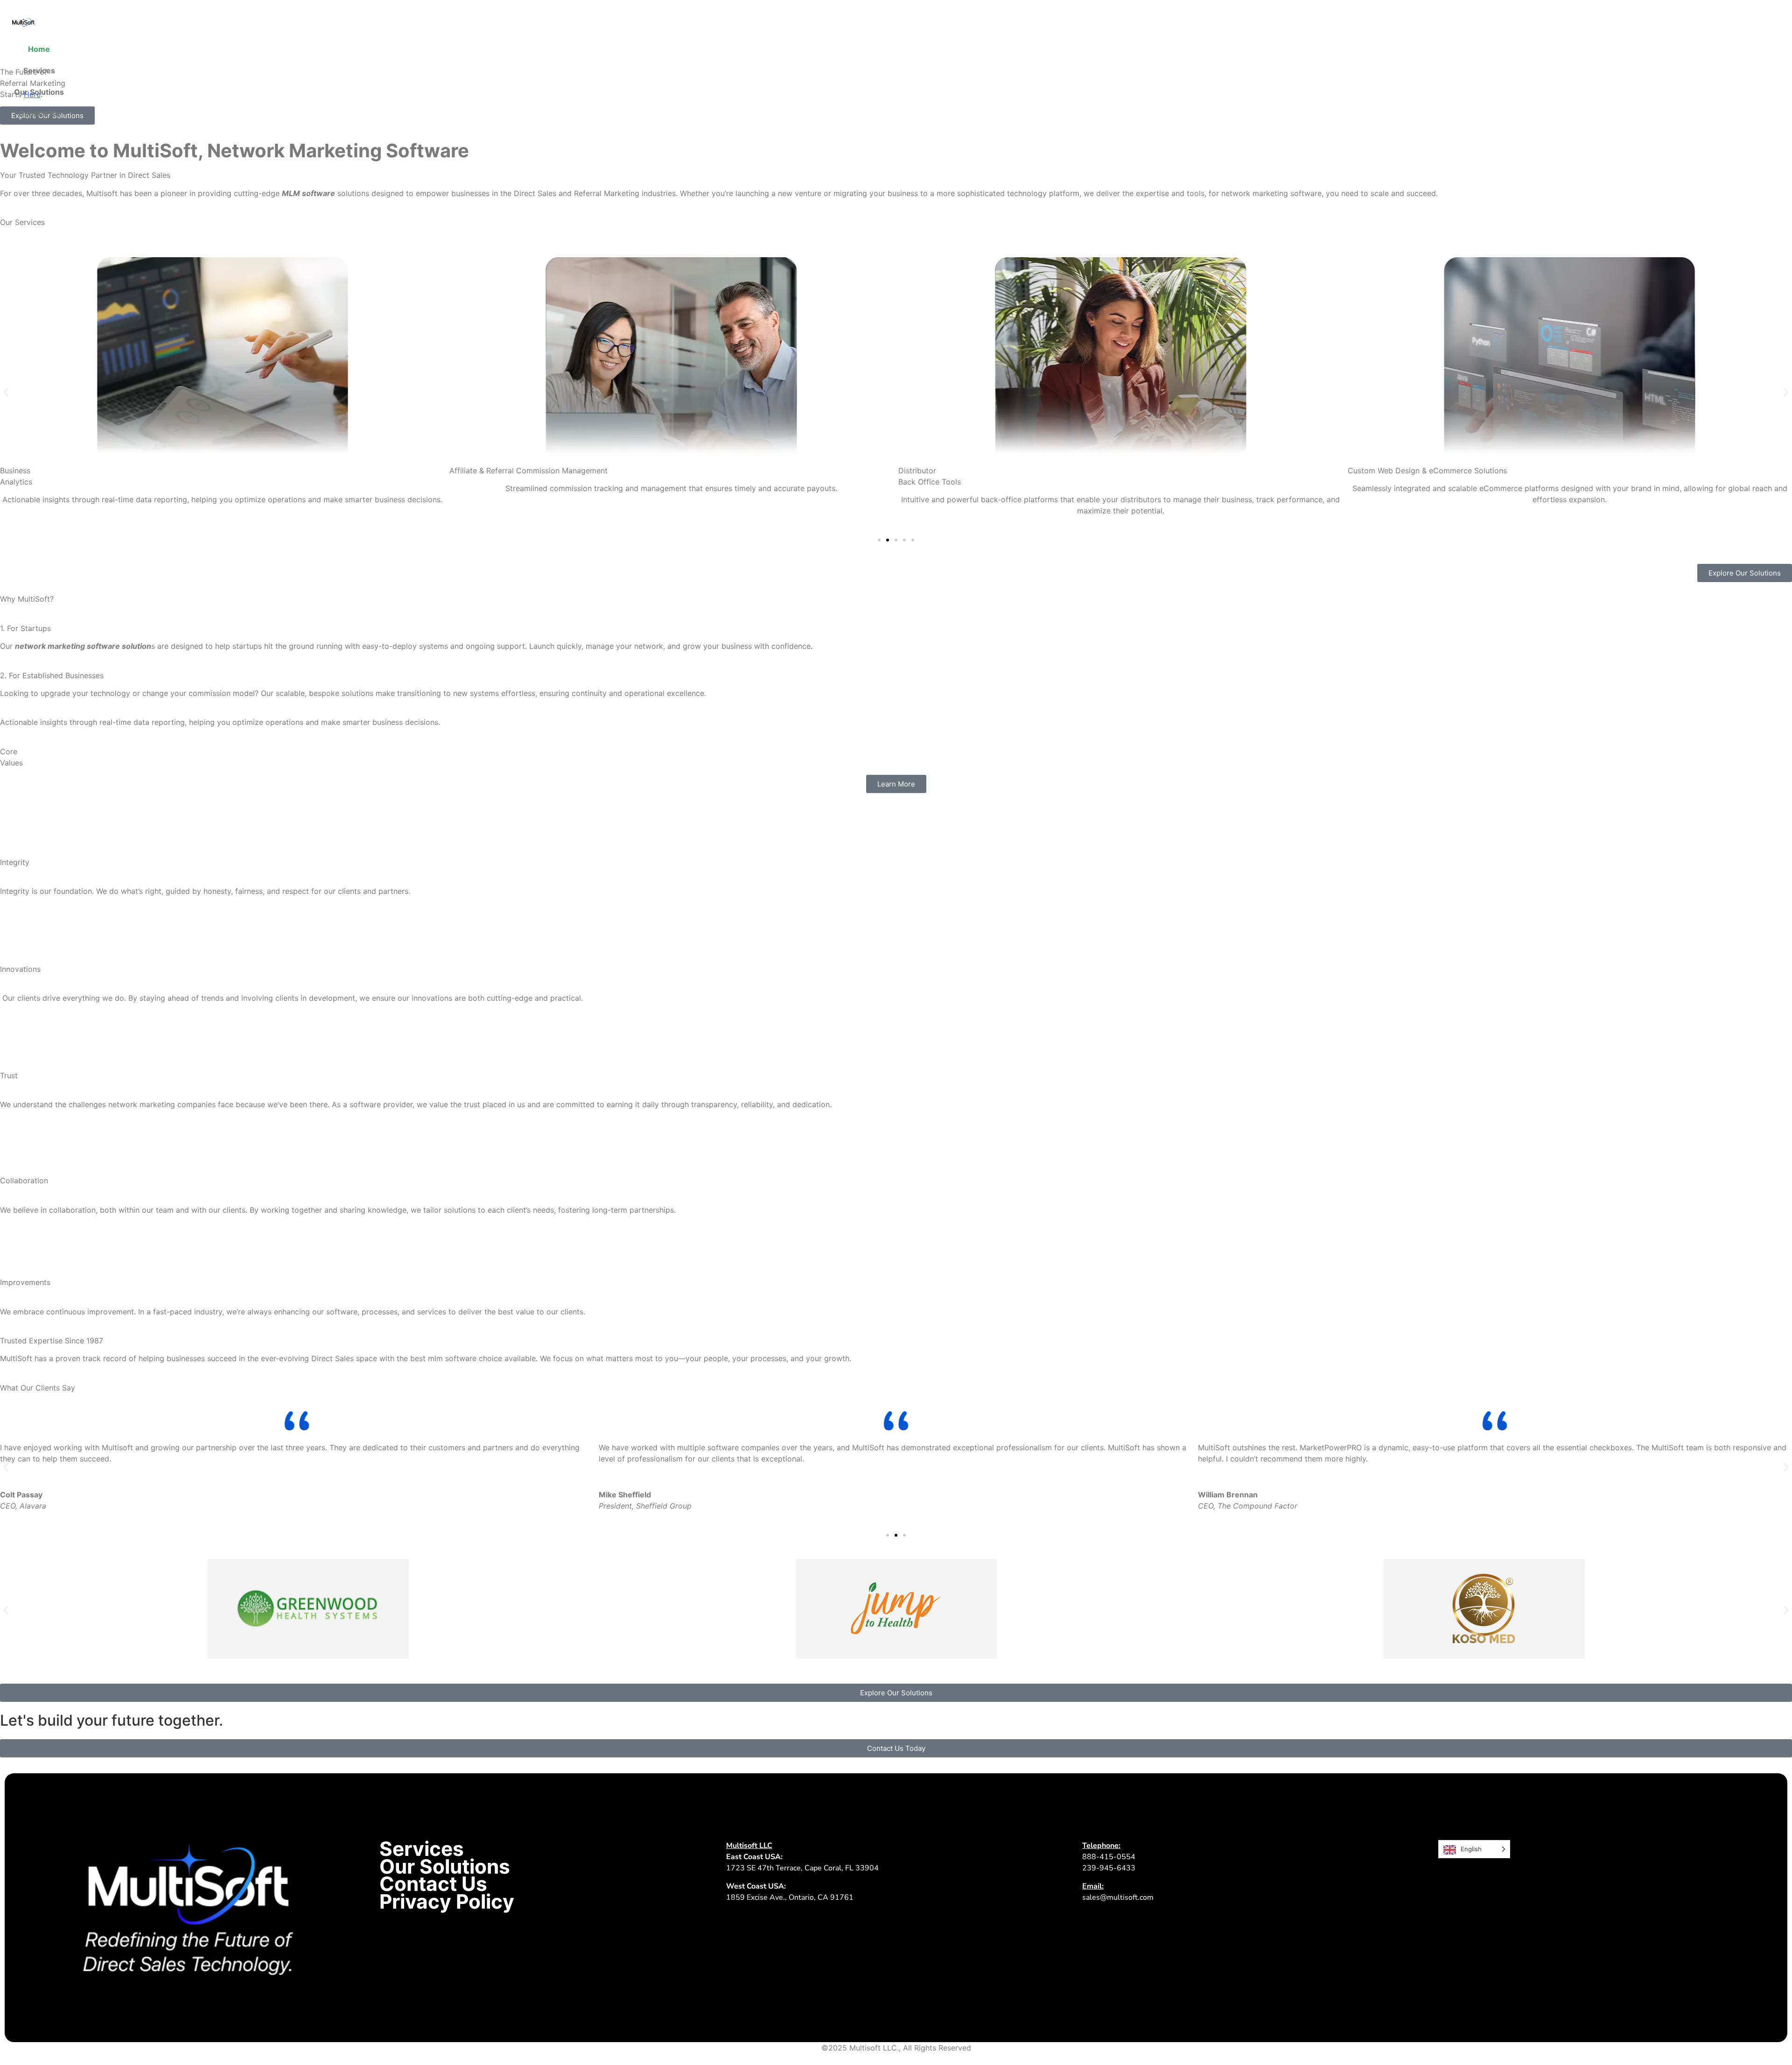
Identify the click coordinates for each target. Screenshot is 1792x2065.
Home (39, 49)
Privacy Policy (447, 1902)
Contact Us (39, 113)
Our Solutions (39, 92)
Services (39, 70)
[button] (6, 392)
